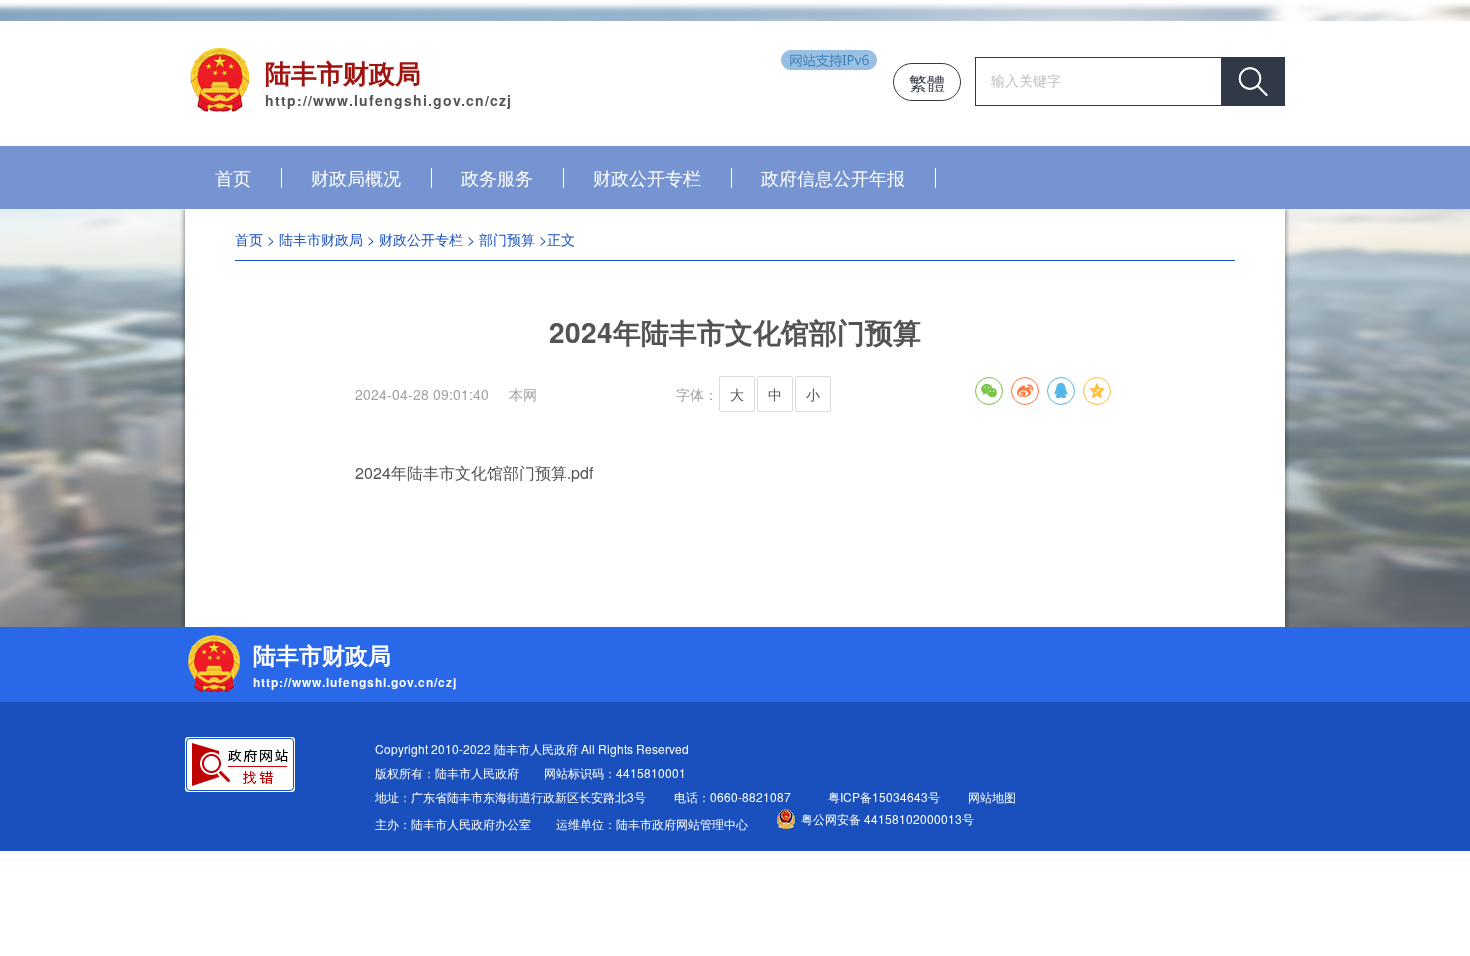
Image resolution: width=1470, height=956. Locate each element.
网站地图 (992, 796)
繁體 (927, 82)
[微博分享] (1025, 391)
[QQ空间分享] (1097, 391)
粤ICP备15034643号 (884, 796)
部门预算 (507, 239)
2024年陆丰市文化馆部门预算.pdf (474, 472)
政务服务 (497, 177)
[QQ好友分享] (1061, 391)
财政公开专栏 (647, 177)
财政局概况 (356, 177)
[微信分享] (989, 391)
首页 (233, 177)
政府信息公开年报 (833, 177)
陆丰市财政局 (321, 239)
